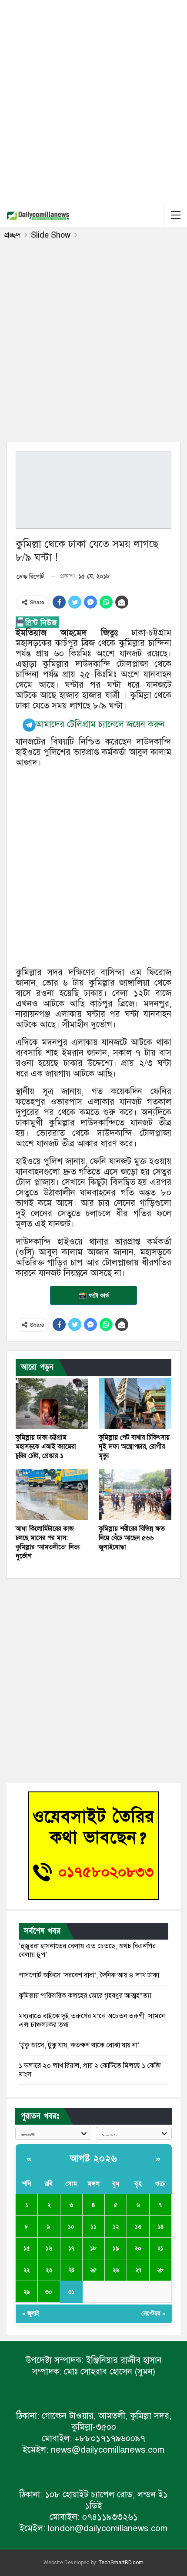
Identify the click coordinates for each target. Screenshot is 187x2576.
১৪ (160, 2227)
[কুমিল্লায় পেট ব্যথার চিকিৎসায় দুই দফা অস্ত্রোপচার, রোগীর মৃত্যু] (135, 1403)
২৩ (49, 2270)
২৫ (93, 2270)
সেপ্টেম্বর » (153, 2314)
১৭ (71, 2248)
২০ (138, 2248)
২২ (27, 2270)
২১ (160, 2248)
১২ (116, 2227)
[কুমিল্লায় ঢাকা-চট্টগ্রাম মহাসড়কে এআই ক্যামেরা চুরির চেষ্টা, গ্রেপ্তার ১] (52, 1403)
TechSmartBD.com (121, 2563)
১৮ (93, 2248)
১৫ (27, 2248)
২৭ (138, 2270)
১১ (93, 2227)
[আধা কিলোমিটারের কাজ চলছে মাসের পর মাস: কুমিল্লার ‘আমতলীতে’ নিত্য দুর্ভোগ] (52, 1495)
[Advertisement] (93, 100)
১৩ (138, 2227)
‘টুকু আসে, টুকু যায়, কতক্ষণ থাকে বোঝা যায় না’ (79, 2045)
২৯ (27, 2292)
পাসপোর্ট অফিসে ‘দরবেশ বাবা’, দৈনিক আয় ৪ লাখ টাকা (89, 1975)
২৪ (71, 2270)
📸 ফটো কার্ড (94, 1295)
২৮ (160, 2270)
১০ (71, 2227)
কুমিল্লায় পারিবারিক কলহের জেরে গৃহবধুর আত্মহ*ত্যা (85, 1996)
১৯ (116, 2248)
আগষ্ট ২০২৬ (94, 2159)
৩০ (49, 2292)
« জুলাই (31, 2314)
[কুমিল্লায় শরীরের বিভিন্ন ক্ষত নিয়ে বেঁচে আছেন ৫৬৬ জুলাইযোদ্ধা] (135, 1495)
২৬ (116, 2270)
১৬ (49, 2248)
